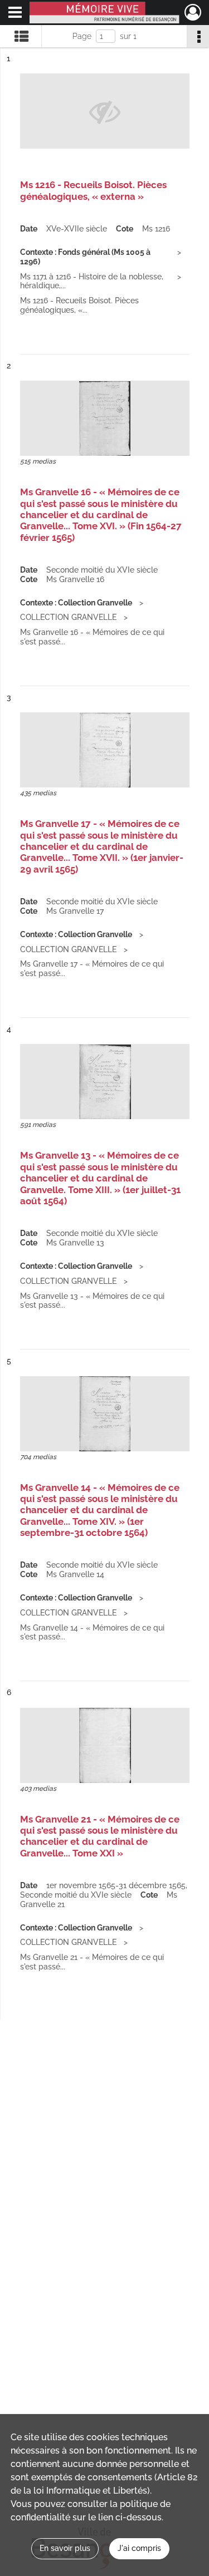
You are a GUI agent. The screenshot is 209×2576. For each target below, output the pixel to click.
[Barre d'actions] (198, 36)
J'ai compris (139, 2548)
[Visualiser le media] (105, 418)
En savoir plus (65, 2548)
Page (82, 36)
